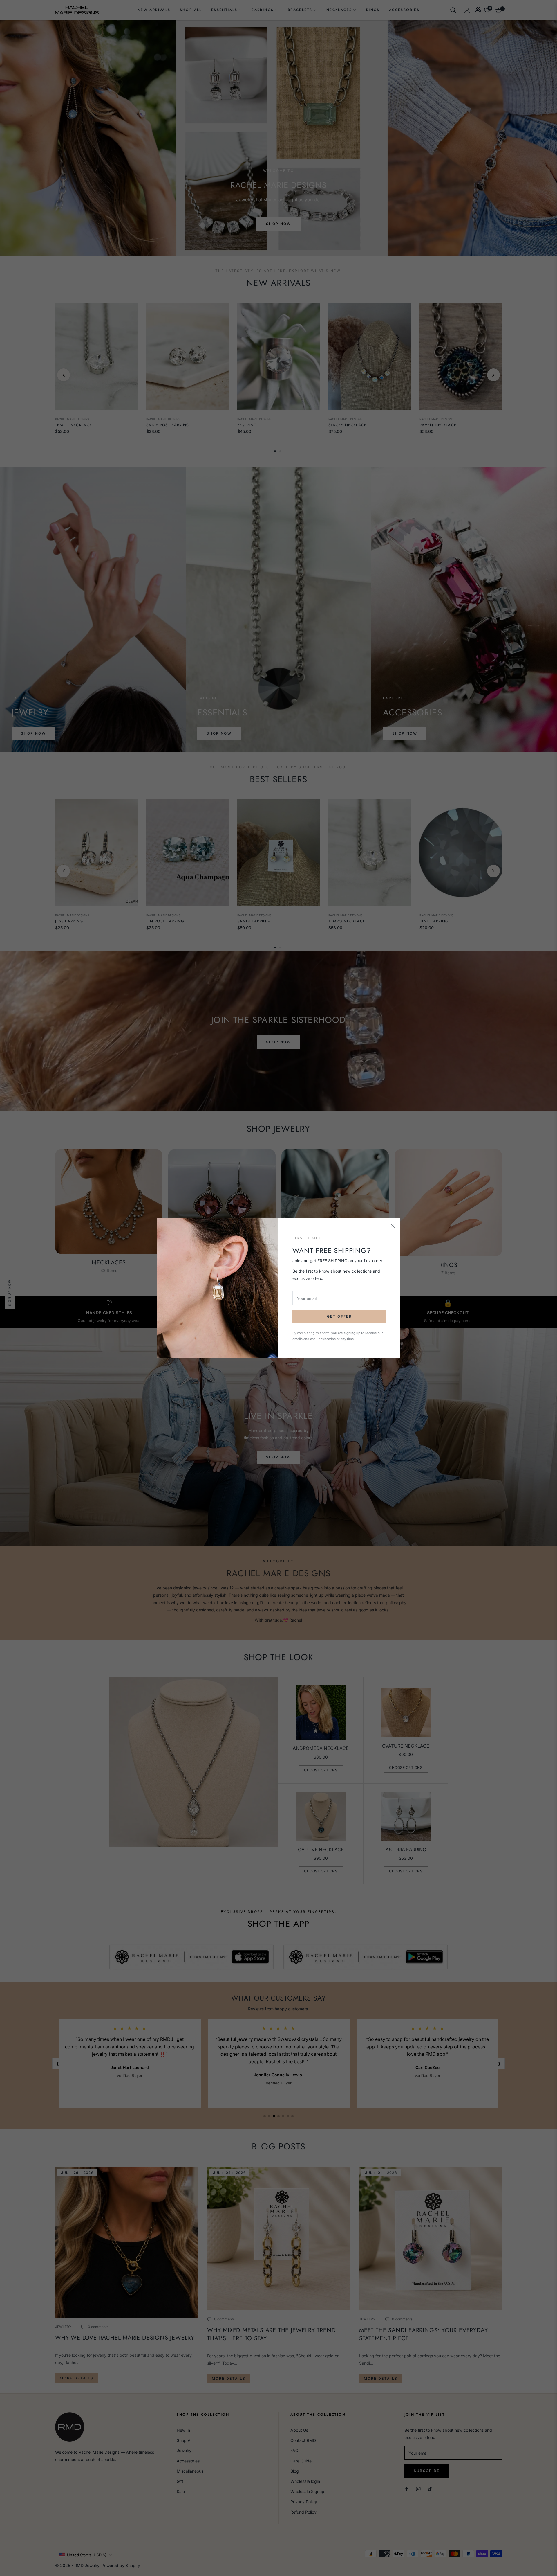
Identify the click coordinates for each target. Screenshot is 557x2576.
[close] (393, 1226)
